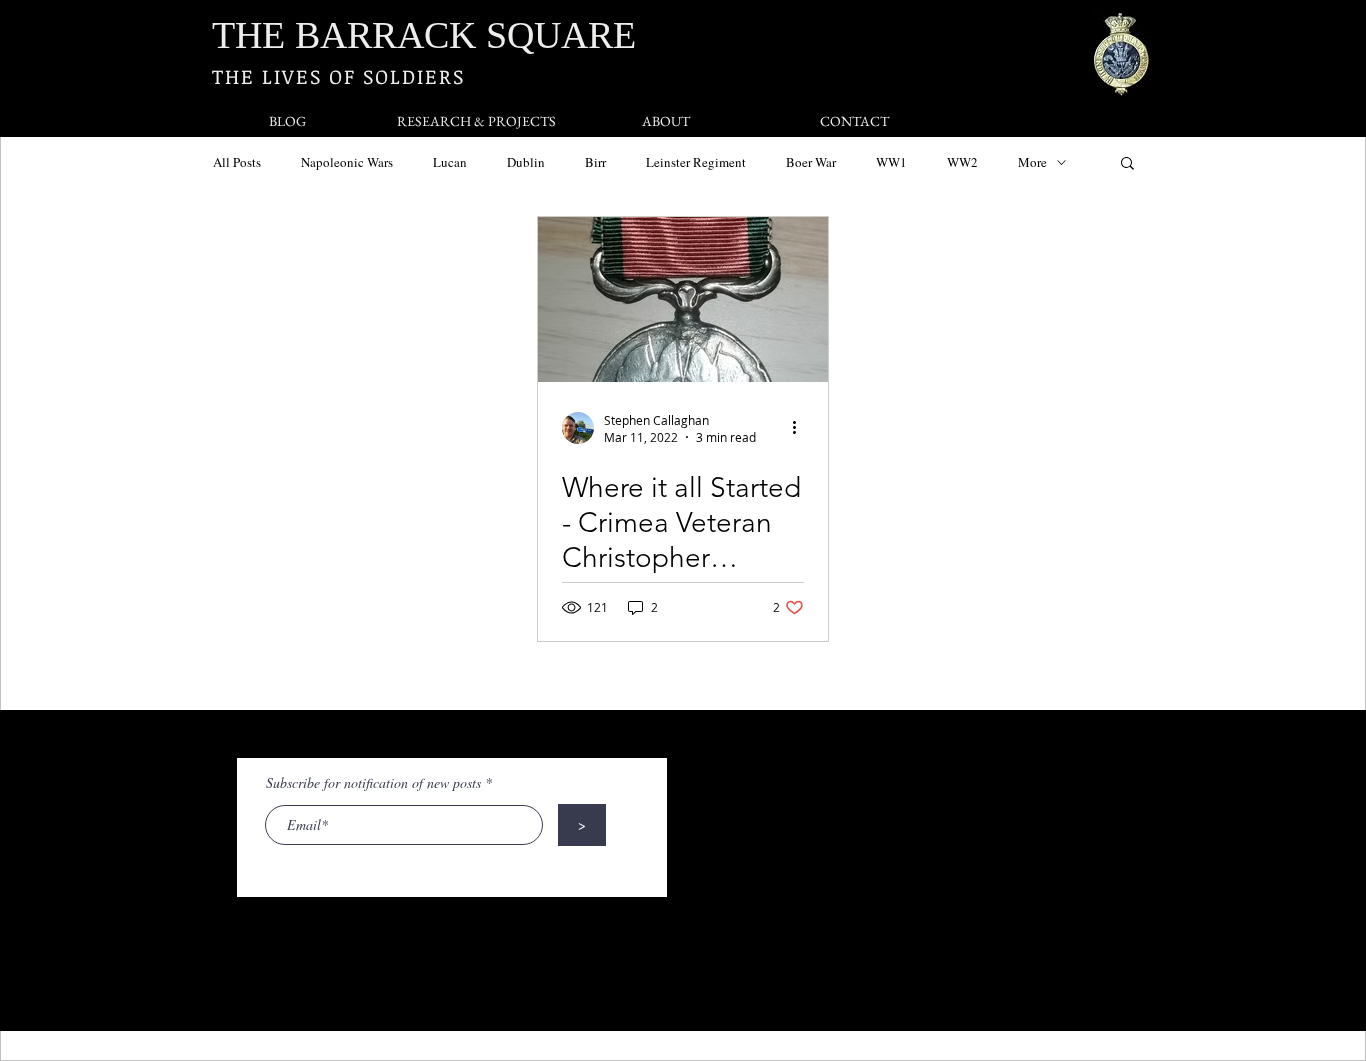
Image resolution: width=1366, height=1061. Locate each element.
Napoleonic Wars (347, 162)
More (1032, 162)
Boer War (811, 162)
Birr (595, 162)
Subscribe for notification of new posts (373, 783)
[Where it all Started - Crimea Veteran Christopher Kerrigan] (683, 299)
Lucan (450, 162)
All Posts (237, 162)
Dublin (526, 162)
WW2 (962, 162)
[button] (1127, 164)
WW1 (891, 162)
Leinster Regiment (696, 162)
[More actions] (801, 428)
